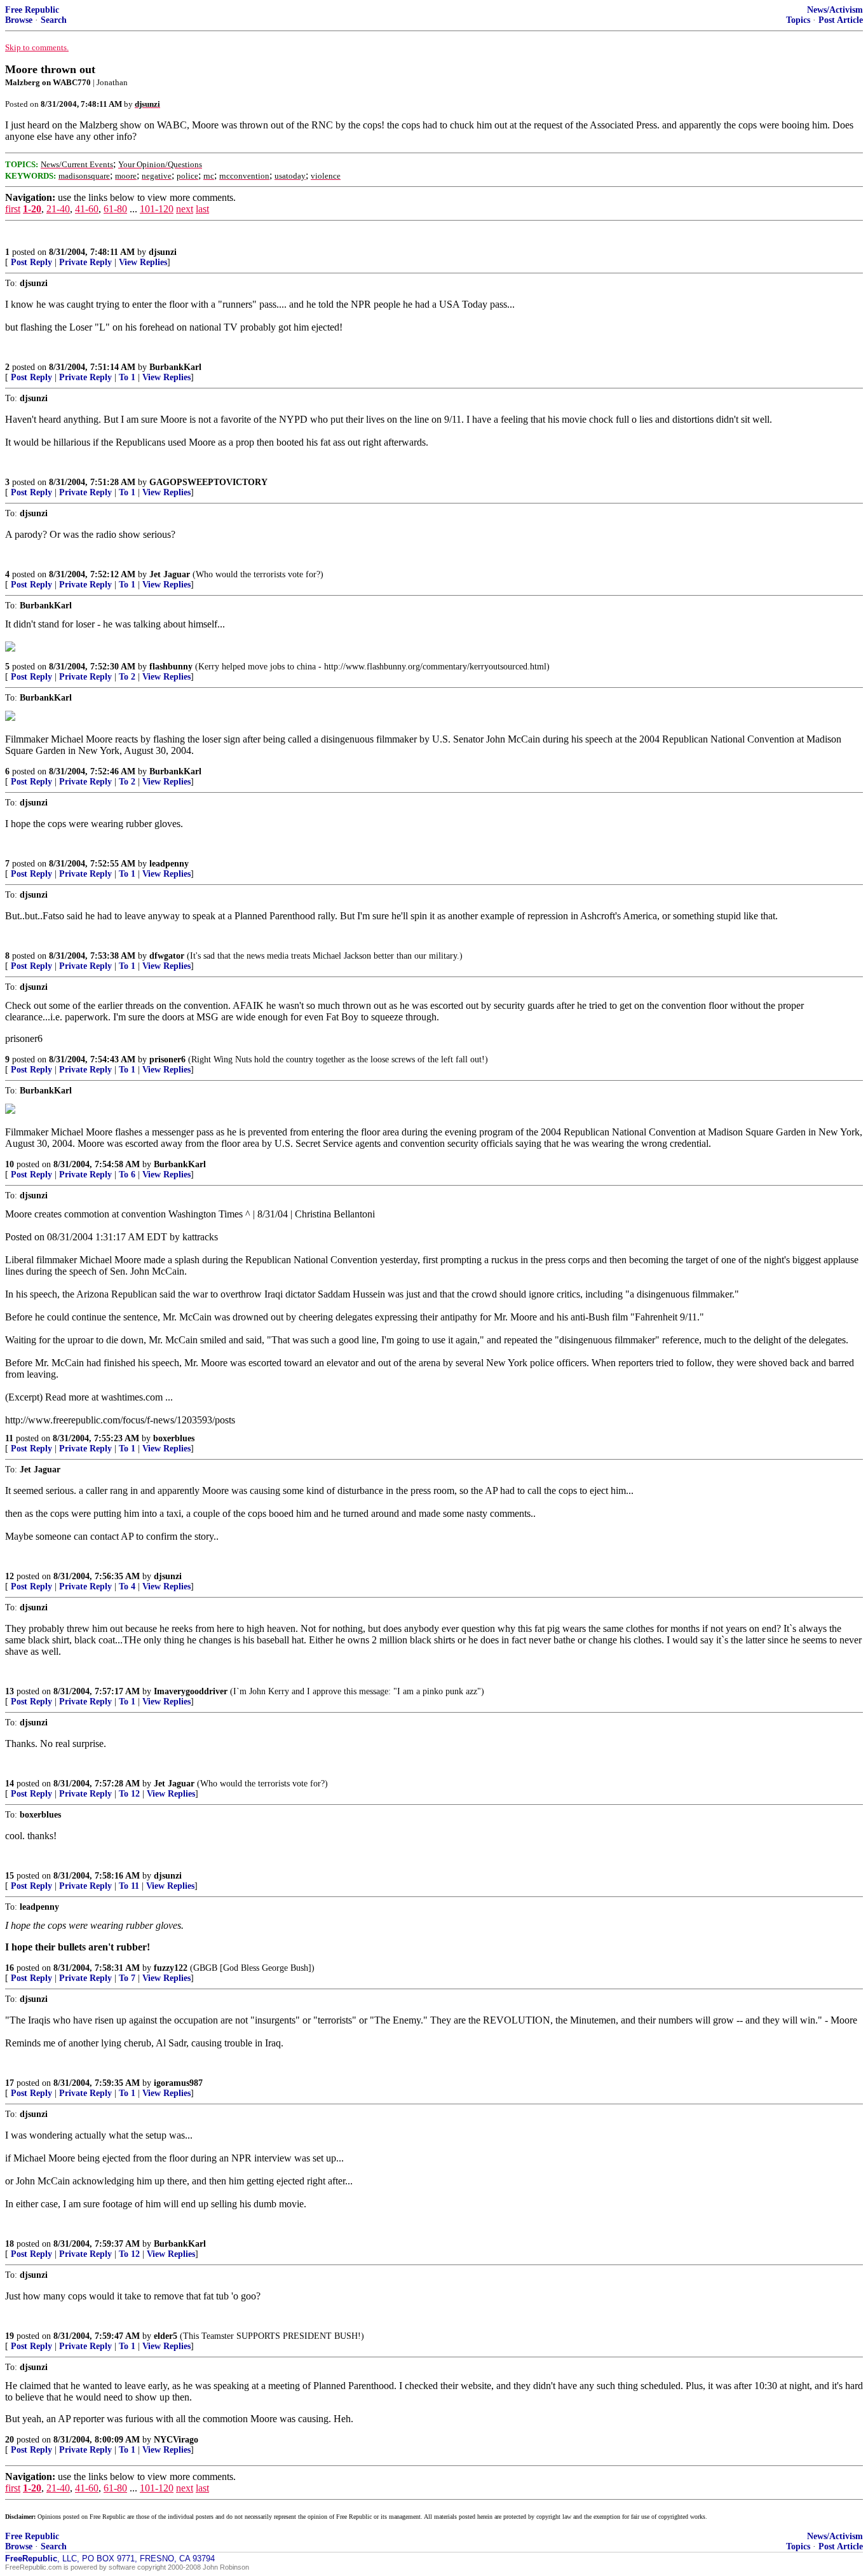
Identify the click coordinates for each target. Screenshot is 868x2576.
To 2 (127, 677)
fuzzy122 (171, 1968)
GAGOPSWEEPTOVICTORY (208, 482)
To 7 (127, 1978)
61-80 (115, 209)
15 (10, 1876)
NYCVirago (176, 2440)
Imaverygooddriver (191, 1691)
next (185, 209)
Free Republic (32, 10)
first (13, 209)
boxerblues (174, 1438)
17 (10, 2083)
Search (54, 20)
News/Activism (835, 10)
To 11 (129, 1886)
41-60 (87, 209)
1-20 (32, 209)
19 (10, 2336)
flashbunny (171, 667)
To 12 (129, 1794)
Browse (19, 20)
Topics (798, 20)
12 (10, 1576)
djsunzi (163, 252)
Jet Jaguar (170, 574)
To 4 (127, 1586)
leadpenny (169, 864)
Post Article (841, 20)
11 (9, 1438)
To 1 (127, 377)
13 (10, 1691)
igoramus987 (178, 2083)
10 (10, 1164)
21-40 (58, 209)
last (202, 209)
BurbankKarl (175, 367)
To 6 (127, 1175)
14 (10, 1784)
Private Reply (85, 262)
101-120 (157, 209)
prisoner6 (167, 1059)
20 (10, 2440)
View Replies (143, 262)
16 (10, 1968)
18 (10, 2244)
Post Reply (31, 262)
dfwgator (167, 956)
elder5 (166, 2336)
